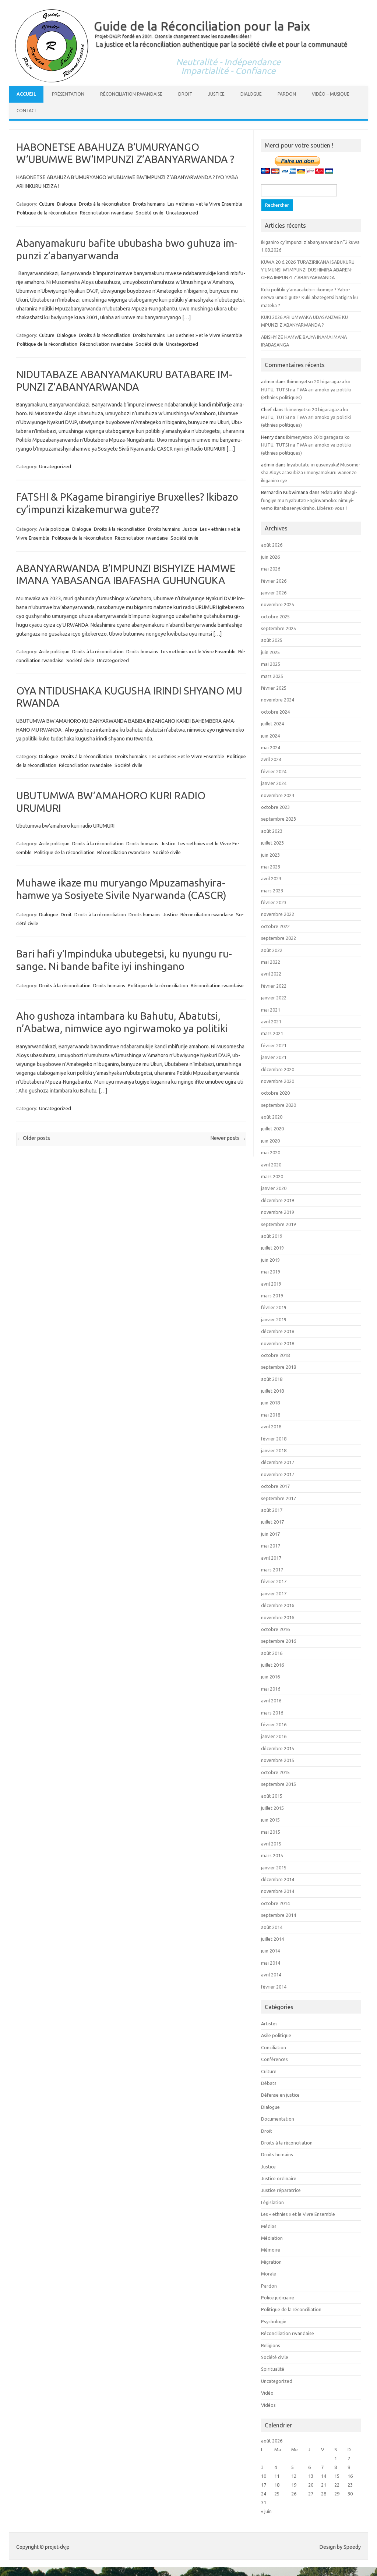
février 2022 (274, 986)
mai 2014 (271, 1963)
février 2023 (274, 902)
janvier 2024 (274, 783)
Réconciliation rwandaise (131, 94)
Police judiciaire (278, 2298)
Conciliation (274, 2047)
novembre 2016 (278, 1617)
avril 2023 (271, 878)
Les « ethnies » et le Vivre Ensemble (205, 204)
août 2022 (272, 950)
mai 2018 (271, 1415)
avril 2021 (271, 1021)
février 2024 (274, 771)
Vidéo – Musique (331, 94)
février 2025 (274, 688)
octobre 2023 (275, 807)
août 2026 (272, 545)
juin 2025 (270, 652)
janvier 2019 (274, 1319)
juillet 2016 (272, 1665)
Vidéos (268, 2405)
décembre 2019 (278, 1200)
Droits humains (149, 204)
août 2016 (272, 1653)
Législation (272, 2202)
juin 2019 (270, 1260)
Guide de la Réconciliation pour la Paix (202, 26)
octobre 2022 (275, 926)
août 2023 (272, 831)
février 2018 (274, 1439)
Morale (269, 2274)
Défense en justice (280, 2095)
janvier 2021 (274, 1057)
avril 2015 (271, 1844)
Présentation (68, 94)
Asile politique (54, 529)
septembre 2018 (279, 1367)
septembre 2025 (279, 628)
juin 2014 (270, 1951)
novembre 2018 (278, 1343)
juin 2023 (270, 855)
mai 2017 (271, 1546)
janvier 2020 (274, 1188)
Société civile (149, 213)
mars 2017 (272, 1570)
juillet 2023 (272, 843)
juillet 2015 (272, 1808)
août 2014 (272, 1927)
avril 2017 (271, 1558)
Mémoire (271, 2250)
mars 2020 (272, 1176)
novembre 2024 (278, 700)
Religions (271, 2345)
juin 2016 (270, 1677)
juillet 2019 (272, 1248)
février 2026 (274, 581)
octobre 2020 (275, 1093)
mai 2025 (271, 664)
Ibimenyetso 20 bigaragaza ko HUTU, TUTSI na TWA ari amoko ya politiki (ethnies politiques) (306, 389)
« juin (266, 2511)
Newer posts (228, 1138)
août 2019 (272, 1236)
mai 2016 (271, 1689)
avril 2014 (271, 1975)
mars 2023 (272, 891)
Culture (47, 204)
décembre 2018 (278, 1331)
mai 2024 (271, 747)
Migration (271, 2262)
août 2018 (272, 1379)
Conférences (274, 2059)
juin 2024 (270, 736)
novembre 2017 (278, 1474)
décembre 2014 (278, 1879)
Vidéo (267, 2393)
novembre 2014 (278, 1891)
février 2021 (274, 1045)
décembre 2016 (278, 1605)
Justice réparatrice (281, 2190)
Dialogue (251, 94)
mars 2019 (272, 1296)
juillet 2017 (272, 1522)
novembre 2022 (278, 914)
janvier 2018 (274, 1450)
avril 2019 (271, 1284)
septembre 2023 (279, 819)
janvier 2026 (274, 593)
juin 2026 (270, 557)
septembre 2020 (279, 1105)
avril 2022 (271, 974)
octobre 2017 (275, 1486)
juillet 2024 (272, 724)
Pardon (287, 94)
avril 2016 (271, 1701)
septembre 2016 (279, 1641)
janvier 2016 (274, 1736)
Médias (269, 2226)
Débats (269, 2083)
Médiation (272, 2238)
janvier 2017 (274, 1593)
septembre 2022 (279, 938)
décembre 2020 (278, 1069)
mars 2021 (272, 1033)
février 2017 (274, 1581)
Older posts (33, 1138)
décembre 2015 (278, 1748)
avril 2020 (271, 1165)
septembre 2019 (279, 1224)
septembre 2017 (279, 1498)
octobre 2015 (275, 1772)
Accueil (26, 94)
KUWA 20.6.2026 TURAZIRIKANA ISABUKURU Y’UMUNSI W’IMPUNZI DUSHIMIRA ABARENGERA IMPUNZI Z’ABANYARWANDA (308, 270)
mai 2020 (271, 1152)
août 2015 (272, 1796)
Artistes (269, 2024)
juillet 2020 (272, 1129)
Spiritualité (273, 2369)
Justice (216, 94)
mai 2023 (271, 867)
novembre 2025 (278, 604)
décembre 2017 (278, 1462)
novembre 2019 (278, 1212)
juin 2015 (270, 1820)
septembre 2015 (279, 1784)
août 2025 (272, 640)
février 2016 (274, 1724)
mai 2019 (271, 1272)
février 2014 (274, 1987)
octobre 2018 (275, 1355)
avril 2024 (271, 759)
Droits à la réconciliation (105, 204)
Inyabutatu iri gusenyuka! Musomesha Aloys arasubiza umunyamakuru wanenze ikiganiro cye (311, 472)
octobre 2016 (275, 1629)
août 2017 (272, 1510)
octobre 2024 (275, 712)
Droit (185, 94)
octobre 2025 (275, 617)
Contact (27, 111)
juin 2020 (270, 1141)
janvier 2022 (274, 998)
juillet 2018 (272, 1391)
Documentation (278, 2119)
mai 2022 (271, 962)
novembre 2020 (278, 1081)
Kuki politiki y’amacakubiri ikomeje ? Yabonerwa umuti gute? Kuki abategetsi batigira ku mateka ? (309, 297)
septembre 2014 (279, 1915)
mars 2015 (272, 1855)
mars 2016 (272, 1713)
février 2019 (274, 1307)
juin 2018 (270, 1403)
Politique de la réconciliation (47, 213)
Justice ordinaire (279, 2178)
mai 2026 (271, 569)
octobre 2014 (275, 1903)
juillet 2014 (272, 1939)
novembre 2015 (278, 1760)
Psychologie (274, 2321)
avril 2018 (271, 1426)
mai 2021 (271, 1010)
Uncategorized (182, 213)
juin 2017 (270, 1534)
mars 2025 (272, 676)
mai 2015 (271, 1832)
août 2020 (272, 1117)
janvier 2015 (274, 1868)
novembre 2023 (278, 795)
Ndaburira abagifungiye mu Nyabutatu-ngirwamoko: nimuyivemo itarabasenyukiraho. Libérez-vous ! (309, 500)
